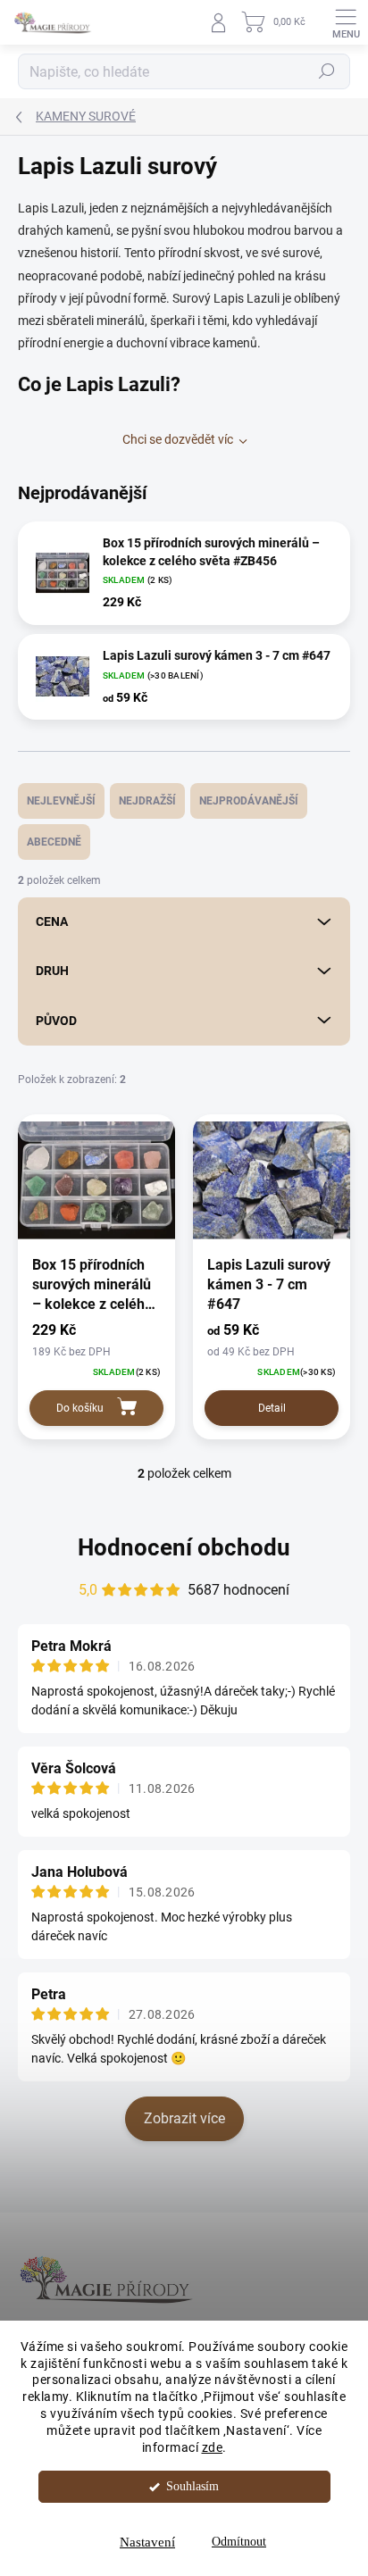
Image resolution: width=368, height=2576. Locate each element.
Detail (272, 1408)
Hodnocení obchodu (184, 1547)
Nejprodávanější (249, 801)
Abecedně (54, 842)
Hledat (327, 71)
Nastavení (147, 2542)
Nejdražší (147, 801)
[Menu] (346, 22)
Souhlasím (192, 2486)
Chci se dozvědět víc (178, 439)
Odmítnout (239, 2542)
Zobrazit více (184, 2118)
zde (213, 2447)
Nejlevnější (61, 801)
